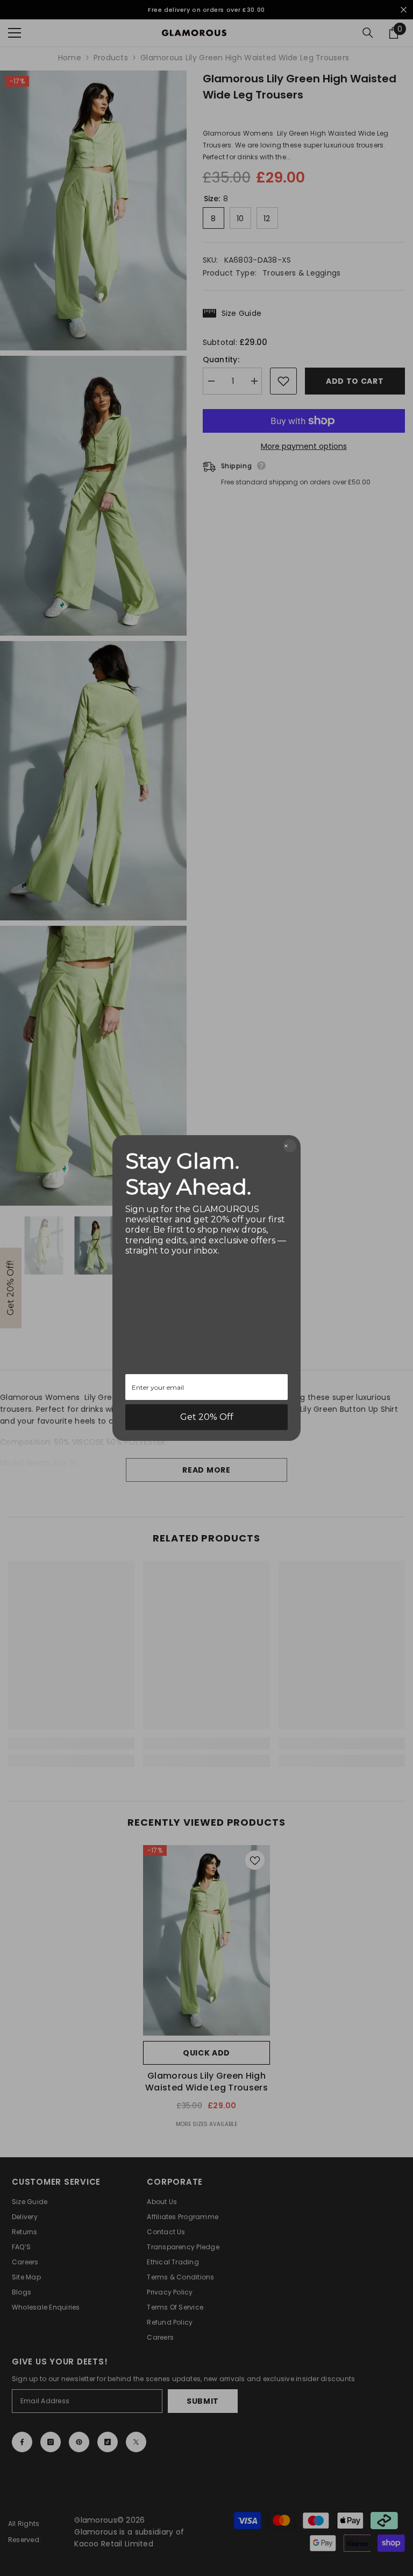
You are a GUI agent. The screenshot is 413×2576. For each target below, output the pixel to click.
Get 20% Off (207, 1417)
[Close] (290, 1146)
